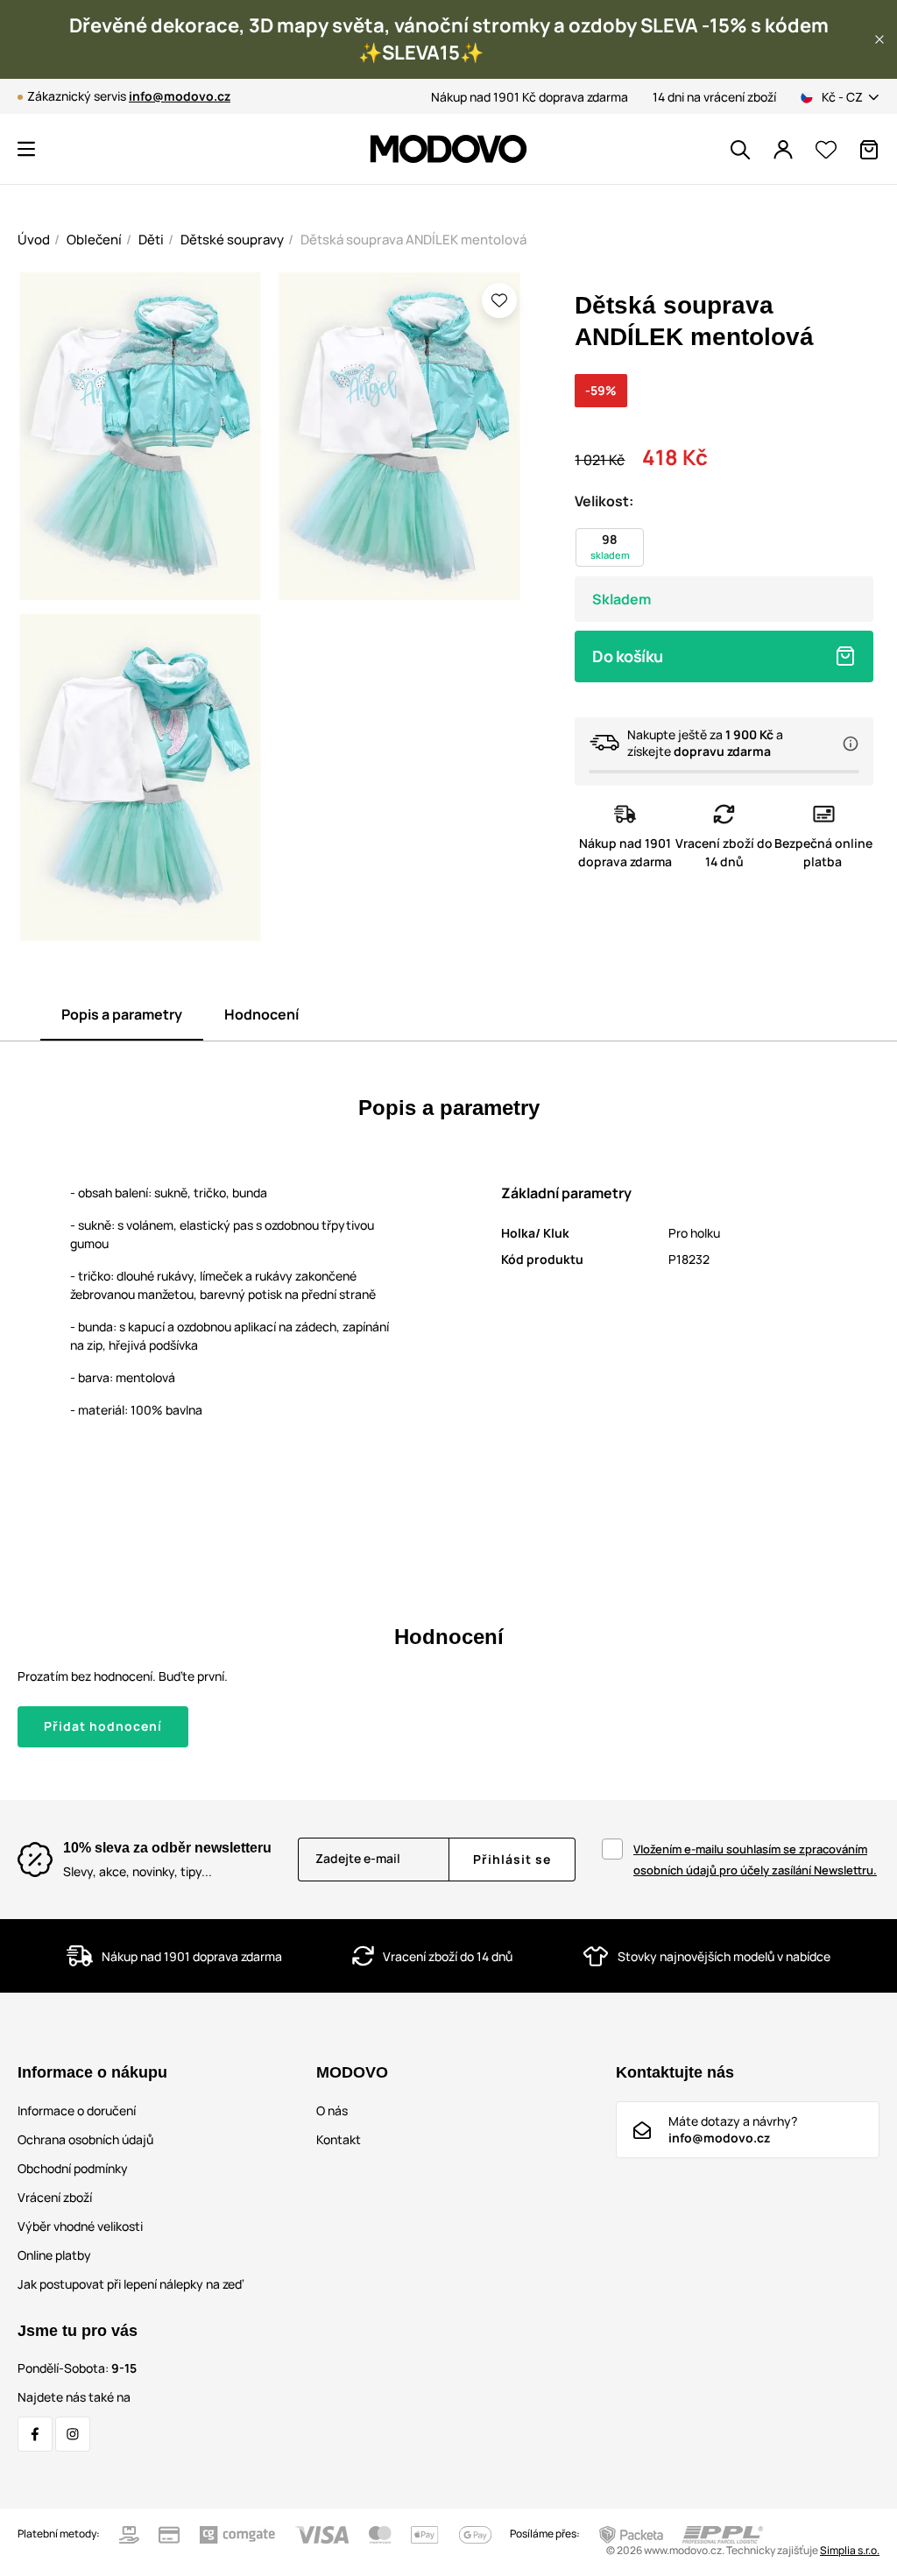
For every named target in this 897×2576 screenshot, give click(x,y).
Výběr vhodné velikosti (80, 2226)
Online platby (54, 2255)
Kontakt (339, 2139)
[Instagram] (73, 2434)
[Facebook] (35, 2434)
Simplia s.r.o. (850, 2550)
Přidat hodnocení (103, 1726)
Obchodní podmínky (73, 2168)
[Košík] (869, 150)
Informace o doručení (77, 2110)
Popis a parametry (122, 1014)
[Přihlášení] (783, 150)
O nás (332, 2110)
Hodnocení (261, 1014)
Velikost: (604, 501)
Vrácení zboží (55, 2197)
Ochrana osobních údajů (85, 2139)
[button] (879, 39)
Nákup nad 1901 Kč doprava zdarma (530, 97)
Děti (151, 240)
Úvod (34, 240)
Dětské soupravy (232, 240)
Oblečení (94, 240)
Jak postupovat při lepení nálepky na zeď (131, 2284)
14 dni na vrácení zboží (714, 97)
